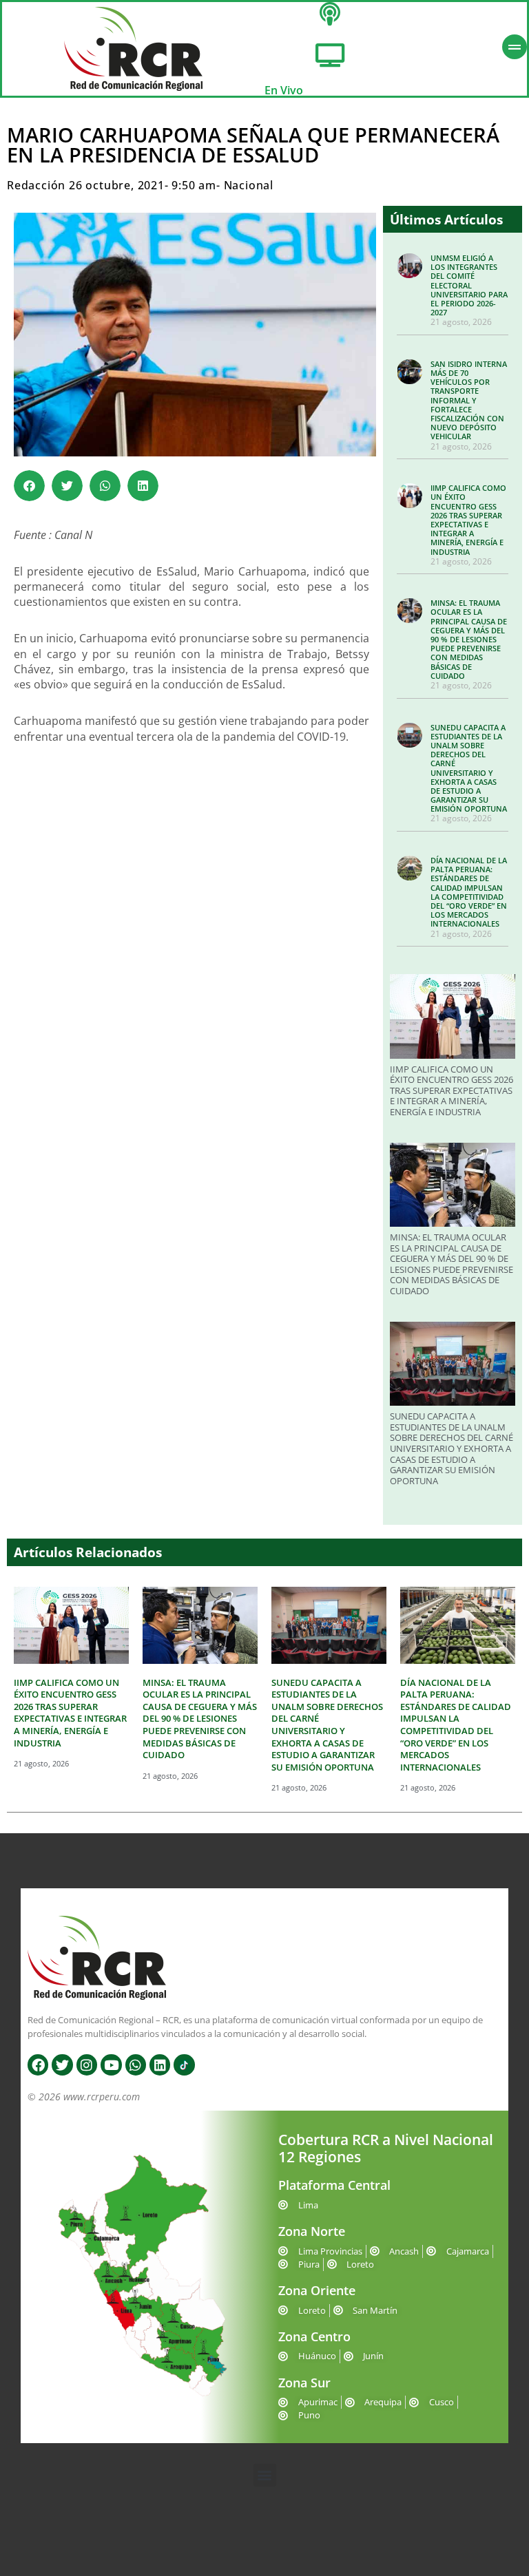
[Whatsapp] (136, 2065)
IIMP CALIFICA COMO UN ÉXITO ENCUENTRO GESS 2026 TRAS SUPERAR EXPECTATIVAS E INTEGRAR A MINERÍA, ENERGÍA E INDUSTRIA (468, 519)
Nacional (249, 185)
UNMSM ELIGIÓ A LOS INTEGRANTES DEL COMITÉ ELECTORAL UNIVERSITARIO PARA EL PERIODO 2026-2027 (469, 285)
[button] (29, 486)
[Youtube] (111, 2065)
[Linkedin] (160, 2065)
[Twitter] (62, 2065)
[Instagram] (87, 2065)
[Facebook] (38, 2065)
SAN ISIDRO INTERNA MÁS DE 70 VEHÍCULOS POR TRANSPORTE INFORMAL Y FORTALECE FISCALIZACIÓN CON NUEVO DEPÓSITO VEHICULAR (469, 400)
